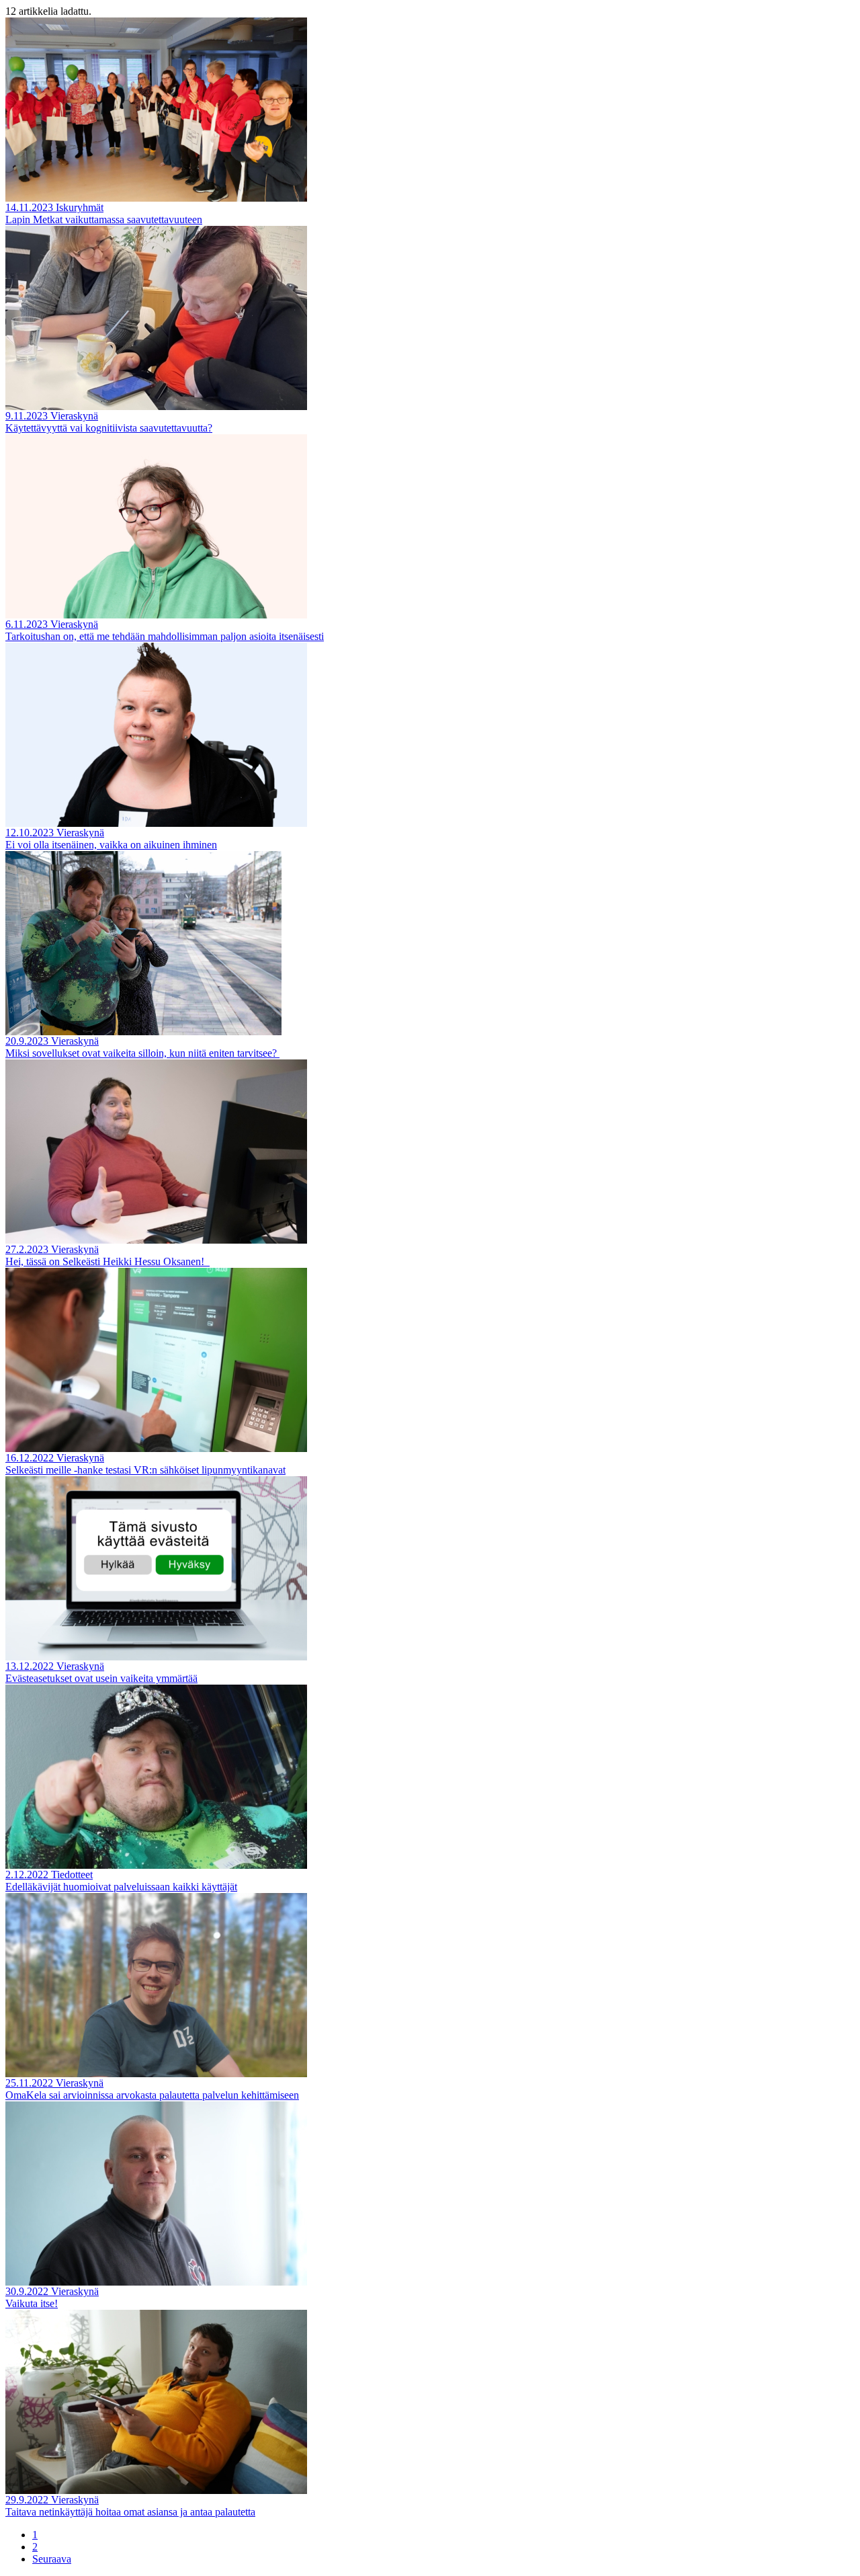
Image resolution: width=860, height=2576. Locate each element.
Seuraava (52, 2559)
